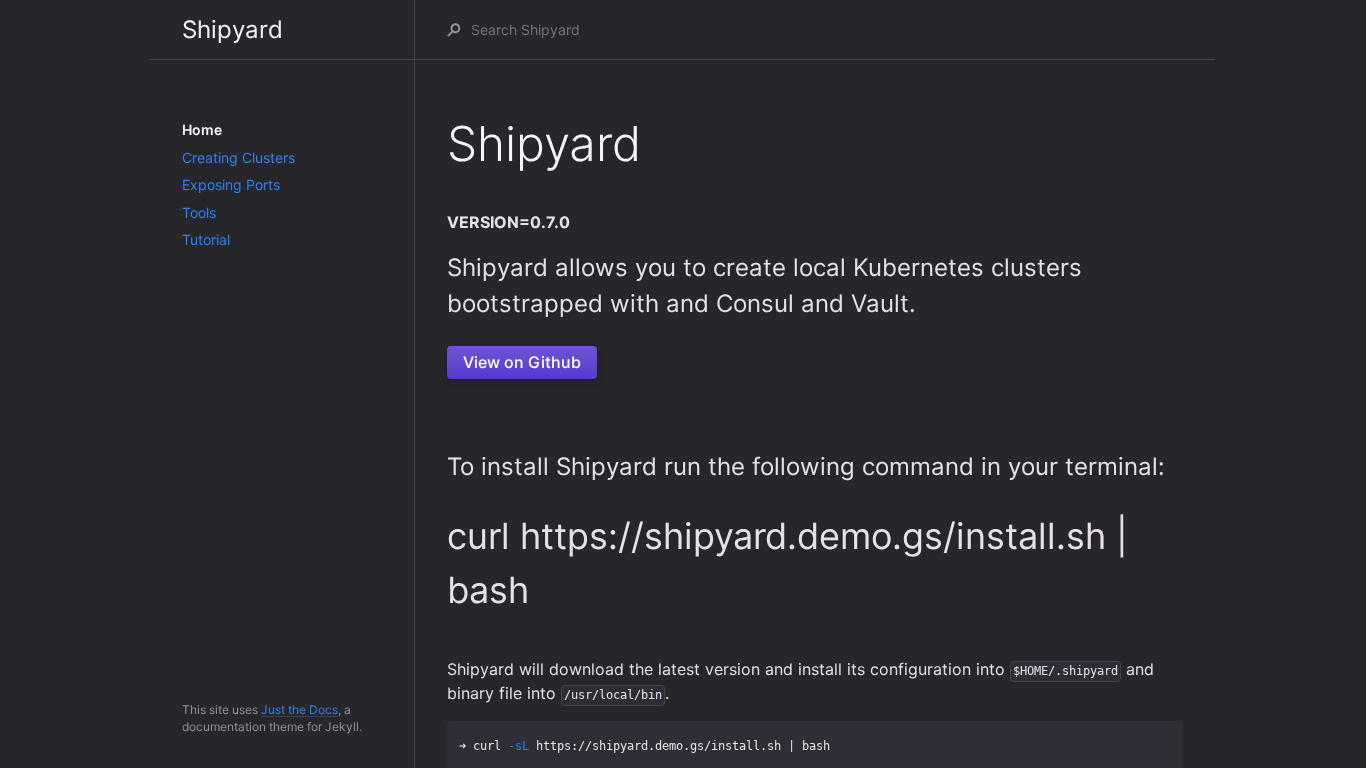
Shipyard (232, 29)
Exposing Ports (231, 184)
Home (202, 129)
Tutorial (206, 239)
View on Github (522, 362)
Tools (199, 212)
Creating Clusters (238, 157)
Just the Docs (299, 709)
